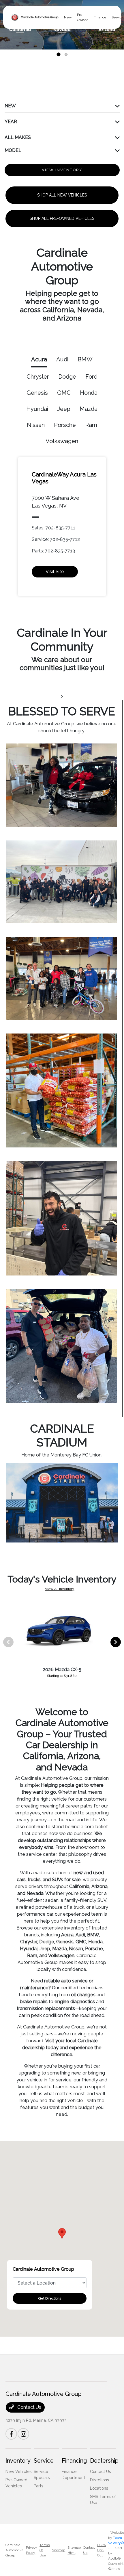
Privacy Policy (32, 2550)
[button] (62, 2233)
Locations (99, 2488)
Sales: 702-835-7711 (53, 528)
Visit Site (55, 572)
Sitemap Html (74, 2550)
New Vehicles (18, 2472)
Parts (38, 2486)
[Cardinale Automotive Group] (35, 17)
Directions (99, 2480)
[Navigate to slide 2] (66, 54)
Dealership (104, 2461)
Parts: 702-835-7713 (53, 551)
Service (44, 2461)
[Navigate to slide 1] (59, 54)
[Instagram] (23, 2434)
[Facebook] (11, 2434)
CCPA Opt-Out (102, 2550)
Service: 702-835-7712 (56, 539)
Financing (74, 2461)
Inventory (18, 2461)
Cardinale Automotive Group (15, 2550)
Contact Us (29, 2407)
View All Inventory (60, 1589)
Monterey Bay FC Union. (76, 1455)
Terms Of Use (45, 2550)
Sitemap (59, 2550)
